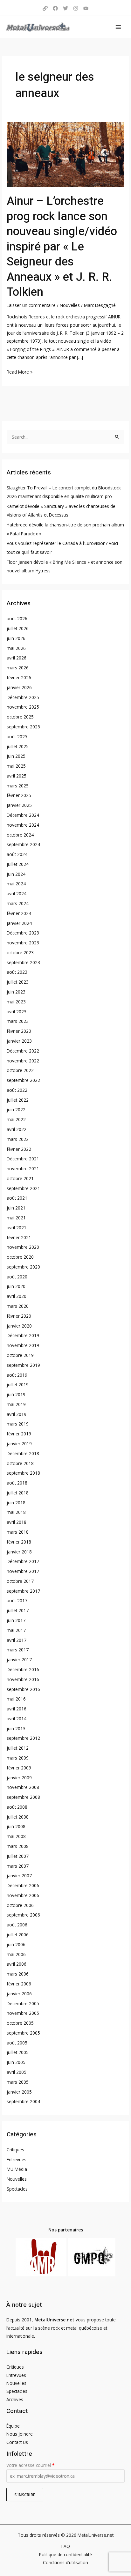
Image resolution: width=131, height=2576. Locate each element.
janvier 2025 (19, 805)
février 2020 (19, 1316)
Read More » (20, 371)
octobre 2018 (20, 1463)
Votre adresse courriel (30, 2465)
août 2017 (17, 1601)
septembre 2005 (23, 2033)
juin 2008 (16, 1826)
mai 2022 (16, 1119)
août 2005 (17, 2043)
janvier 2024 (19, 923)
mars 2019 (18, 1424)
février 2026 (19, 678)
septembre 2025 (23, 727)
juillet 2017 (18, 1610)
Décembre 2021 (23, 1159)
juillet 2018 (18, 1493)
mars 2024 (18, 903)
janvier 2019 (19, 1444)
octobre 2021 (20, 1178)
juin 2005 (16, 2062)
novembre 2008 (23, 1787)
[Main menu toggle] (118, 27)
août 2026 (17, 618)
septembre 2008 (23, 1797)
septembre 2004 (23, 2101)
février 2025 (19, 795)
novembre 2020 (23, 1247)
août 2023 (17, 972)
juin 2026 (16, 638)
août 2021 (17, 1198)
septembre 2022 (23, 1080)
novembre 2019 (23, 1345)
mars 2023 (18, 1021)
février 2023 (19, 1031)
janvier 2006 (19, 1994)
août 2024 (17, 854)
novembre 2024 (23, 825)
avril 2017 (17, 1640)
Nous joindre (20, 2434)
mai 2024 (16, 884)
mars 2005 (18, 2082)
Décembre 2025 (23, 697)
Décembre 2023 (23, 933)
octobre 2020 (20, 1257)
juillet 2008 (18, 1817)
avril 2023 (17, 1012)
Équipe (13, 2426)
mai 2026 (16, 648)
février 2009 (19, 1768)
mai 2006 (16, 1954)
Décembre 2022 (23, 1051)
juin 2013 (16, 1728)
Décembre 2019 (23, 1335)
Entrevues (17, 2159)
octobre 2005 (20, 2023)
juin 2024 (16, 874)
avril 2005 (17, 2072)
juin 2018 (16, 1503)
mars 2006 (18, 1974)
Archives (15, 2399)
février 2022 (19, 1149)
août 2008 (17, 1807)
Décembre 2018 (23, 1453)
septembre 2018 (23, 1473)
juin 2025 (16, 756)
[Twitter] (65, 8)
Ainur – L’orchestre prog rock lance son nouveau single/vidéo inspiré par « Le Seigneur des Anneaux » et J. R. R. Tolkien (62, 247)
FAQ (66, 2546)
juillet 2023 (18, 982)
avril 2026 (17, 658)
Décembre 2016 (23, 1669)
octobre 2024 (20, 835)
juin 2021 (16, 1208)
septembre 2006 (23, 1915)
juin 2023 (16, 992)
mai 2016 (16, 1699)
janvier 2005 (19, 2092)
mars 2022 (18, 1139)
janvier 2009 (19, 1778)
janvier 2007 (19, 1876)
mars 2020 (18, 1306)
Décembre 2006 (23, 1885)
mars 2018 (18, 1532)
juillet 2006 (18, 1935)
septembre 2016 (23, 1689)
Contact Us (17, 2442)
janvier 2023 (19, 1041)
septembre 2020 (23, 1267)
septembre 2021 (23, 1188)
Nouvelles (70, 305)
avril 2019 (17, 1414)
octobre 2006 (20, 1905)
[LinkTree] (45, 8)
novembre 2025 (23, 707)
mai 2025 (16, 766)
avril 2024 (17, 893)
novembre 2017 (23, 1571)
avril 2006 (17, 1964)
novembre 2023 (23, 943)
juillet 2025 (18, 746)
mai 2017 (16, 1630)
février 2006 (19, 1984)
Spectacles (17, 2189)
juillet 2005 (18, 2052)
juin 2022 (16, 1109)
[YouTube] (86, 8)
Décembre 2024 (23, 815)
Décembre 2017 (23, 1561)
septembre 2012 (23, 1738)
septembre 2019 (23, 1365)
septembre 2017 (23, 1591)
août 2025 (17, 737)
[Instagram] (76, 8)
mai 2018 (16, 1512)
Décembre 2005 (23, 2003)
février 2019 (19, 1434)
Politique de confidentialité (65, 2554)
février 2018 (19, 1542)
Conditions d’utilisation (65, 2562)
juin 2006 (16, 1944)
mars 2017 (18, 1650)
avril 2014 (17, 1719)
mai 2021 (16, 1218)
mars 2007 (18, 1866)
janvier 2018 (19, 1552)
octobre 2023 (20, 953)
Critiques (15, 2150)
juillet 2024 (18, 864)
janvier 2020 (19, 1326)
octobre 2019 (20, 1355)
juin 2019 (16, 1394)
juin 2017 (16, 1620)
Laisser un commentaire (31, 305)
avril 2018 (17, 1522)
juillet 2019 (18, 1385)
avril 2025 (17, 776)
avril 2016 (17, 1709)
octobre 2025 (20, 717)
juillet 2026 (18, 628)
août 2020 (17, 1277)
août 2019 (17, 1375)
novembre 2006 (23, 1895)
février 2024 (19, 913)
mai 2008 (16, 1836)
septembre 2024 (23, 844)
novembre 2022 (23, 1061)
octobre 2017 (20, 1581)
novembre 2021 (23, 1169)
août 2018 (17, 1483)
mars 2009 (18, 1758)
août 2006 (17, 1925)
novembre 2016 (23, 1679)
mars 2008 (18, 1846)
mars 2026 (18, 668)
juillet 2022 (18, 1100)
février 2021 (19, 1237)
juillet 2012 (18, 1748)
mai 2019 (16, 1404)
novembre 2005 (23, 2013)
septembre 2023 (23, 962)
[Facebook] (55, 8)
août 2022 (17, 1090)
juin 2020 (16, 1286)
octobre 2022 (20, 1070)
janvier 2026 (19, 687)
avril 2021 (17, 1228)
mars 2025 (18, 786)
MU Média (17, 2169)
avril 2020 (17, 1296)
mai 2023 (16, 1002)
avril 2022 (17, 1129)
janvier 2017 (19, 1660)
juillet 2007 (18, 1856)
